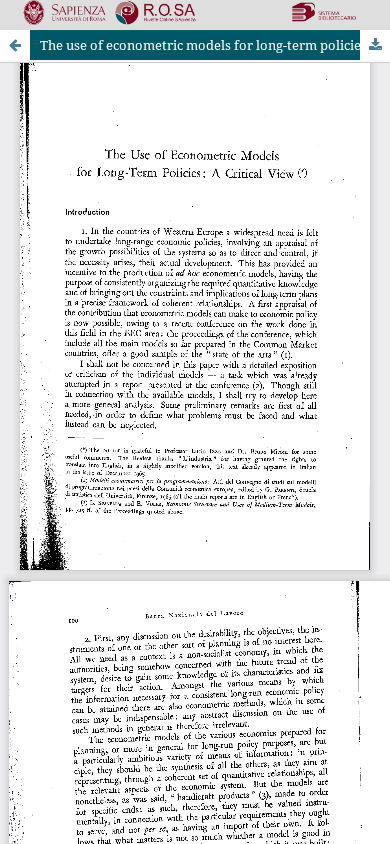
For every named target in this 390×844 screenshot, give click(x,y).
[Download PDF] (375, 45)
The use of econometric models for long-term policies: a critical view (215, 45)
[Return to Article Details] (15, 45)
